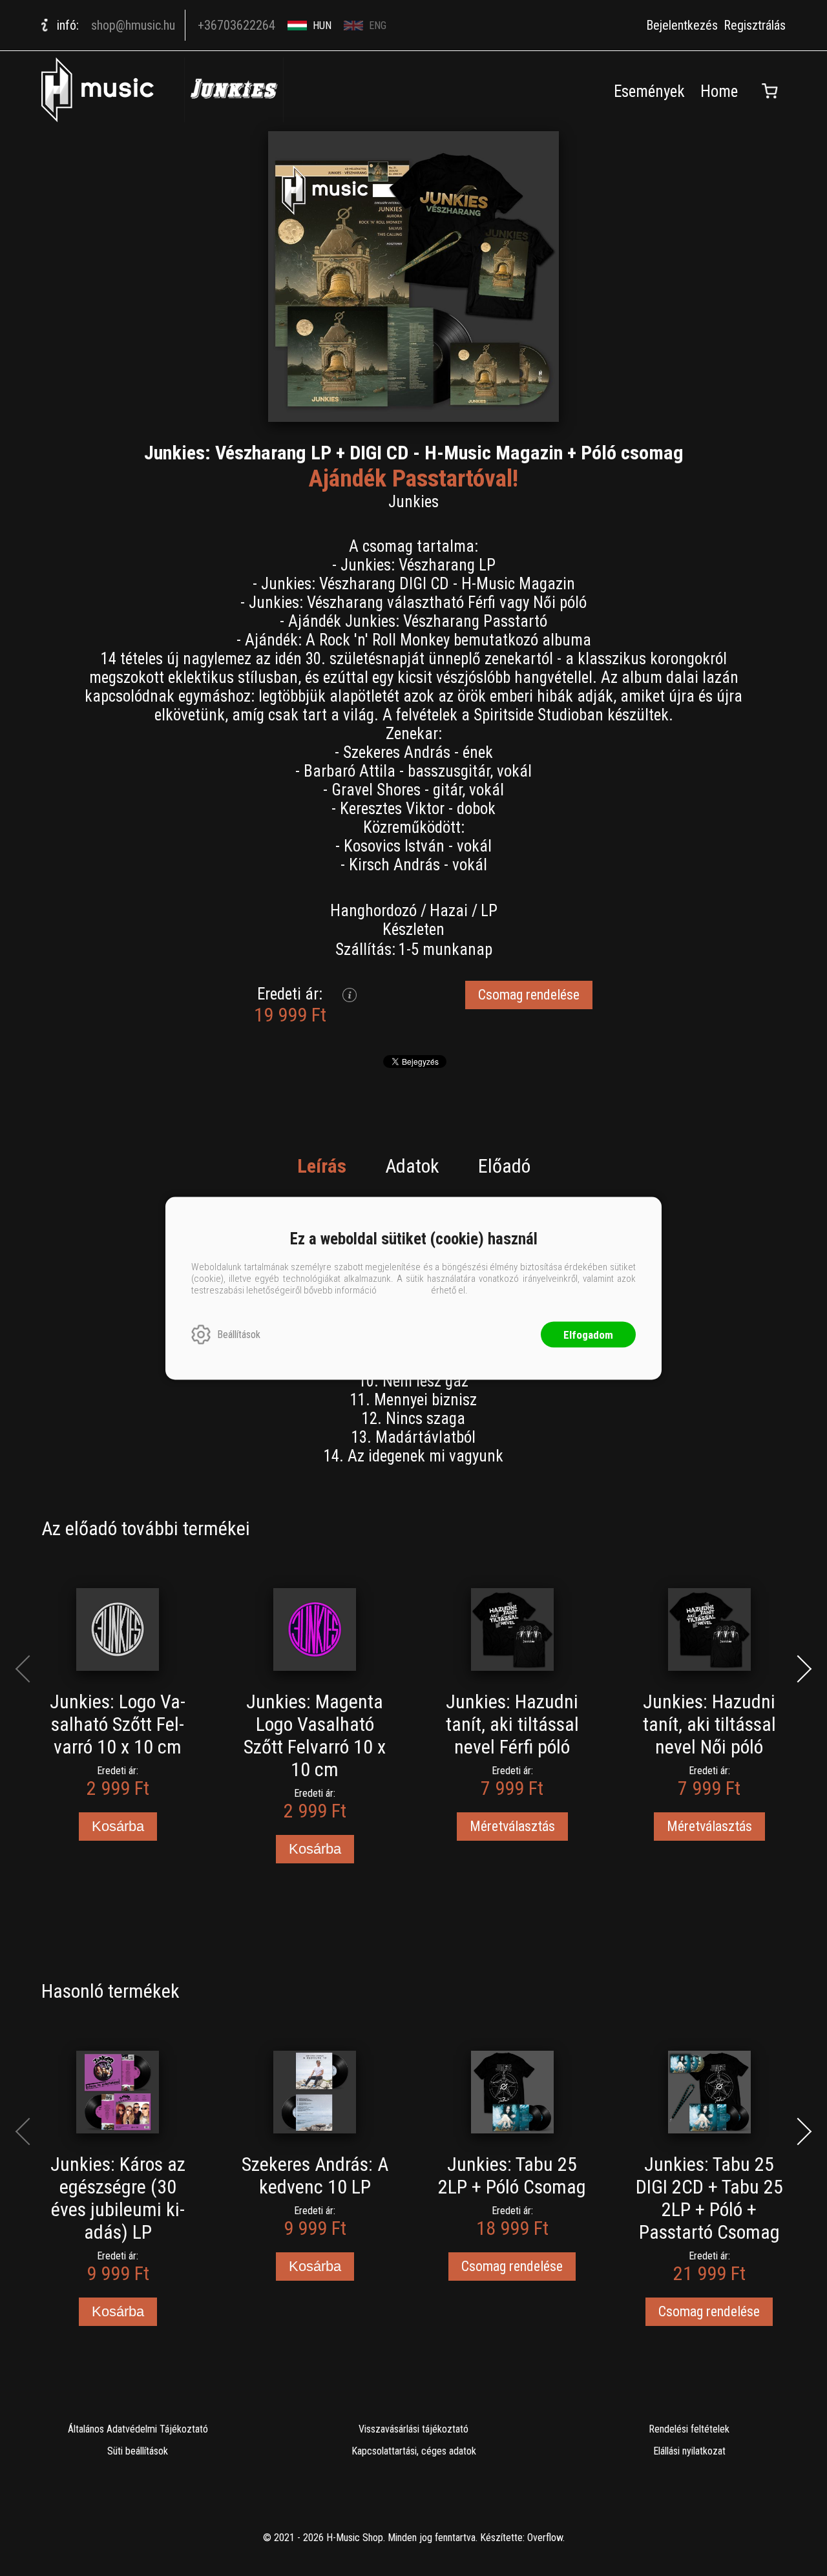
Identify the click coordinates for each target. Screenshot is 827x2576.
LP (489, 911)
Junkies (413, 502)
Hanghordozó (373, 911)
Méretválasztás (512, 1826)
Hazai (449, 911)
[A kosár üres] (769, 91)
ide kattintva (404, 1290)
